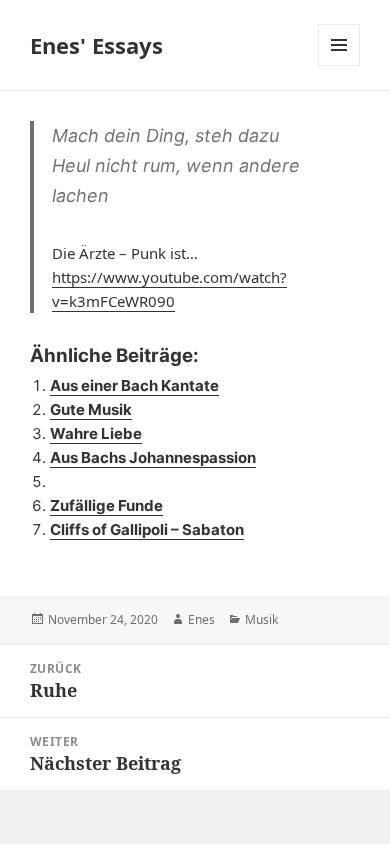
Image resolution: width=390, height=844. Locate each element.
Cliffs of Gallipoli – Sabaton (147, 529)
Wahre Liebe (96, 433)
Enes (201, 619)
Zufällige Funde (106, 505)
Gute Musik (91, 409)
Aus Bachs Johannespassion (153, 457)
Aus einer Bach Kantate (134, 385)
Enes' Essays (96, 45)
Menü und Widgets (339, 65)
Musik (261, 619)
